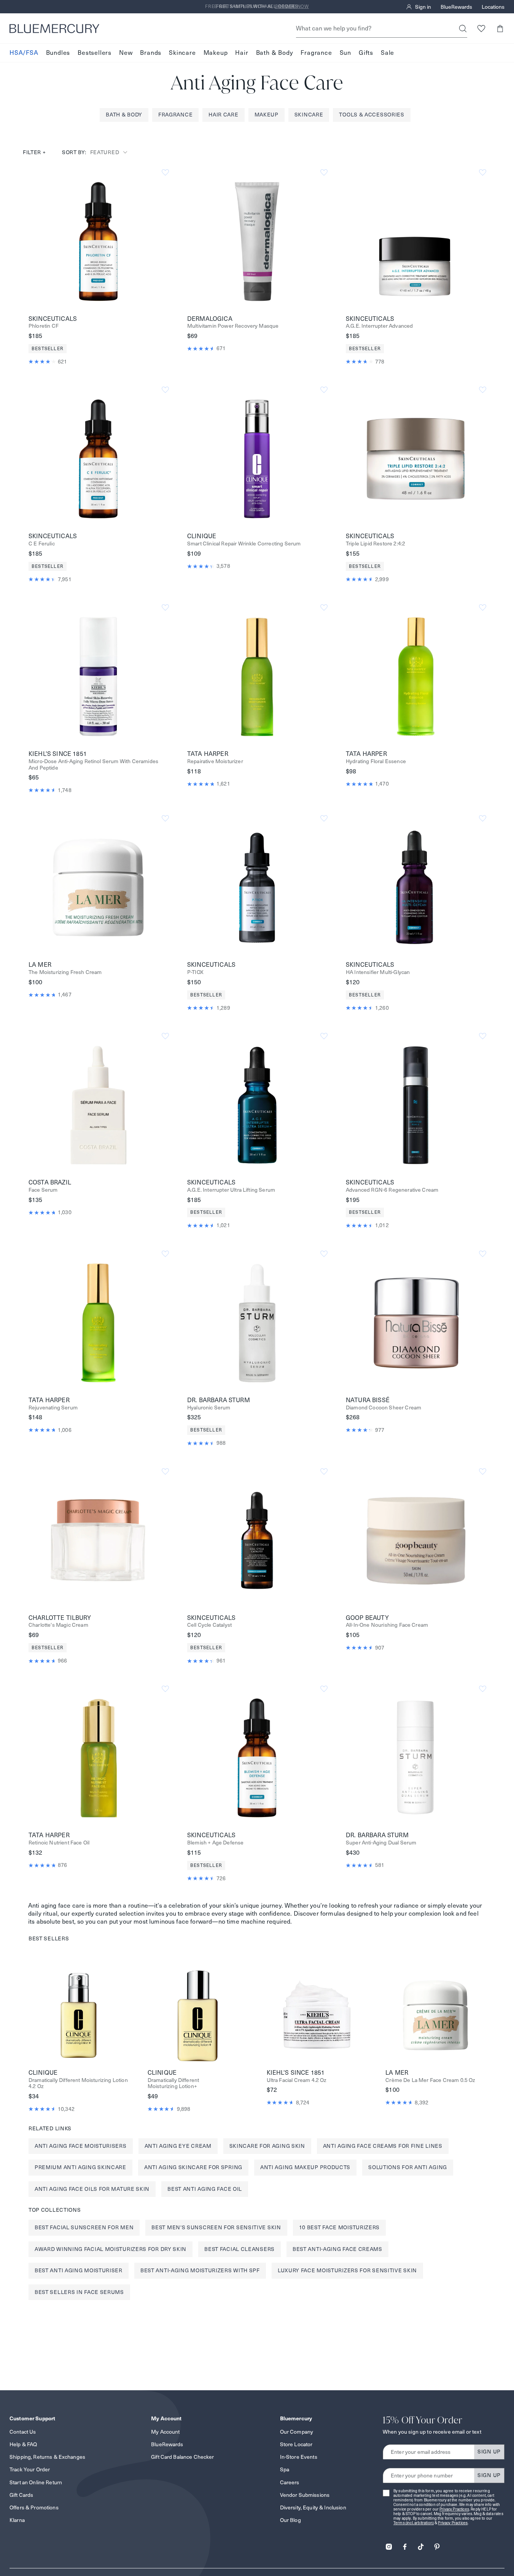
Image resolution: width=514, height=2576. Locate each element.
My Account (165, 2432)
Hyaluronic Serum (209, 1408)
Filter (34, 152)
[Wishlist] (481, 28)
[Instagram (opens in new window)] (389, 2544)
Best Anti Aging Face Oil (205, 2189)
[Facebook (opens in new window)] (405, 2544)
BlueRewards (456, 7)
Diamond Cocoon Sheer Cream (384, 1408)
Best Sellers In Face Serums (79, 2292)
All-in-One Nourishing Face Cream (387, 1625)
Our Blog (290, 2520)
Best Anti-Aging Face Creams (337, 2249)
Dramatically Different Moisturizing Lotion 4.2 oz (78, 2083)
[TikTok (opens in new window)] (421, 2544)
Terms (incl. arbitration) (414, 2523)
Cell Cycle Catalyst (209, 1625)
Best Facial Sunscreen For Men (84, 2227)
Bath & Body (275, 53)
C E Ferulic (42, 544)
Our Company (297, 2432)
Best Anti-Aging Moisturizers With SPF (200, 2270)
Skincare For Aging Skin (267, 2146)
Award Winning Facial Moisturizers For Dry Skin (111, 2249)
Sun (345, 53)
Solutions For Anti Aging (408, 2167)
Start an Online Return (36, 2482)
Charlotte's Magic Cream (58, 1625)
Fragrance (316, 53)
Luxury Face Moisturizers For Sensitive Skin (347, 2270)
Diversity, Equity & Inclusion (313, 2507)
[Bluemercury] (54, 29)
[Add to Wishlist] (165, 173)
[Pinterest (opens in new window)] (437, 2544)
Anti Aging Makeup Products (305, 2167)
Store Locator (296, 2444)
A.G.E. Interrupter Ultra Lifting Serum (231, 1190)
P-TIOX (195, 972)
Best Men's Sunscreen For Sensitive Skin (216, 2227)
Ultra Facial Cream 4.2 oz (297, 2080)
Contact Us (23, 2432)
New (126, 53)
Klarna (17, 2520)
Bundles (58, 53)
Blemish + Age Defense (215, 1843)
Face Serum (43, 1190)
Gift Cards (21, 2495)
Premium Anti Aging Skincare (80, 2167)
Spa (285, 2469)
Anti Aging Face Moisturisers (81, 2146)
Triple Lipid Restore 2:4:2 (376, 544)
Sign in (423, 7)
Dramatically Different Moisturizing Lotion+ (173, 2083)
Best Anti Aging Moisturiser (79, 2270)
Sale (387, 53)
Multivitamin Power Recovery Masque (233, 326)
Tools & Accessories (372, 115)
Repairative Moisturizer (215, 761)
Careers (290, 2482)
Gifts (366, 53)
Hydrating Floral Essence (376, 761)
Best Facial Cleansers (239, 2249)
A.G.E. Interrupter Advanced (379, 326)
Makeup (216, 53)
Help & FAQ (23, 2444)
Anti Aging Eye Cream (178, 2146)
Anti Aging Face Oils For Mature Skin (92, 2189)
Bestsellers (95, 53)
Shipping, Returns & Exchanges (47, 2457)
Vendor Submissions (305, 2495)
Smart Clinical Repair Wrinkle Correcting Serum (244, 544)
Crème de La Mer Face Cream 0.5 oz (430, 2080)
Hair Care (223, 115)
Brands (151, 53)
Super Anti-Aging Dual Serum (381, 1843)
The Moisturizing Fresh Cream (65, 972)
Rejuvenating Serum (53, 1408)
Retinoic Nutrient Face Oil (59, 1843)
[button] (500, 28)
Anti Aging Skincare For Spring (193, 2167)
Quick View (99, 241)
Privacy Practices (454, 2509)
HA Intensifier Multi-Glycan (378, 972)
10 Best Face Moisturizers (340, 2227)
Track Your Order (30, 2469)
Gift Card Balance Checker (183, 2457)
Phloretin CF (44, 326)
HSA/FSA (24, 53)
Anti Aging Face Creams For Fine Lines (383, 2146)
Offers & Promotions (34, 2507)
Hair (242, 53)
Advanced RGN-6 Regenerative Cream (392, 1190)
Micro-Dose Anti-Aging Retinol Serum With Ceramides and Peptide (93, 765)
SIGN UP (489, 2452)
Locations (493, 7)
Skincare (182, 53)
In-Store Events (299, 2457)
